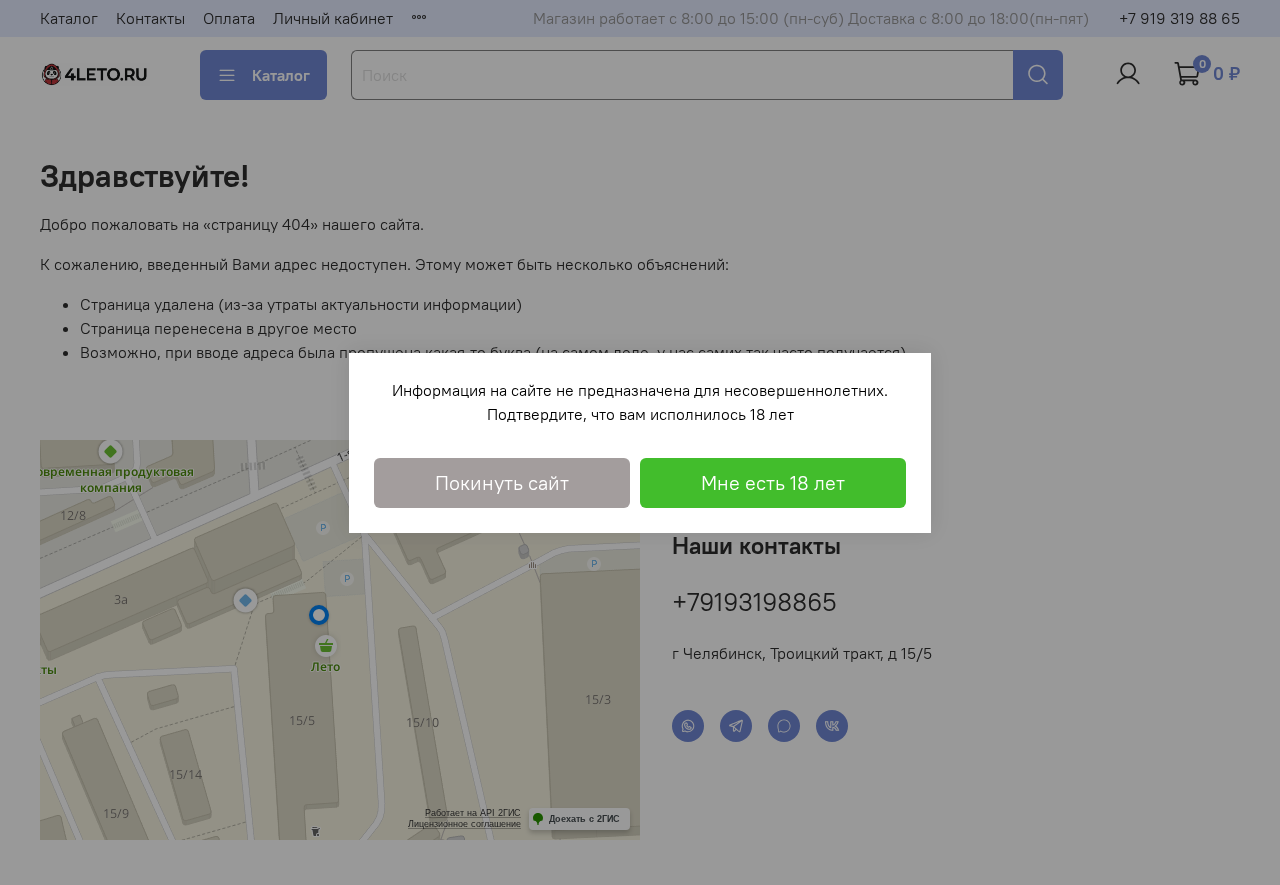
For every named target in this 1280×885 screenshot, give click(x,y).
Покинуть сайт (502, 482)
